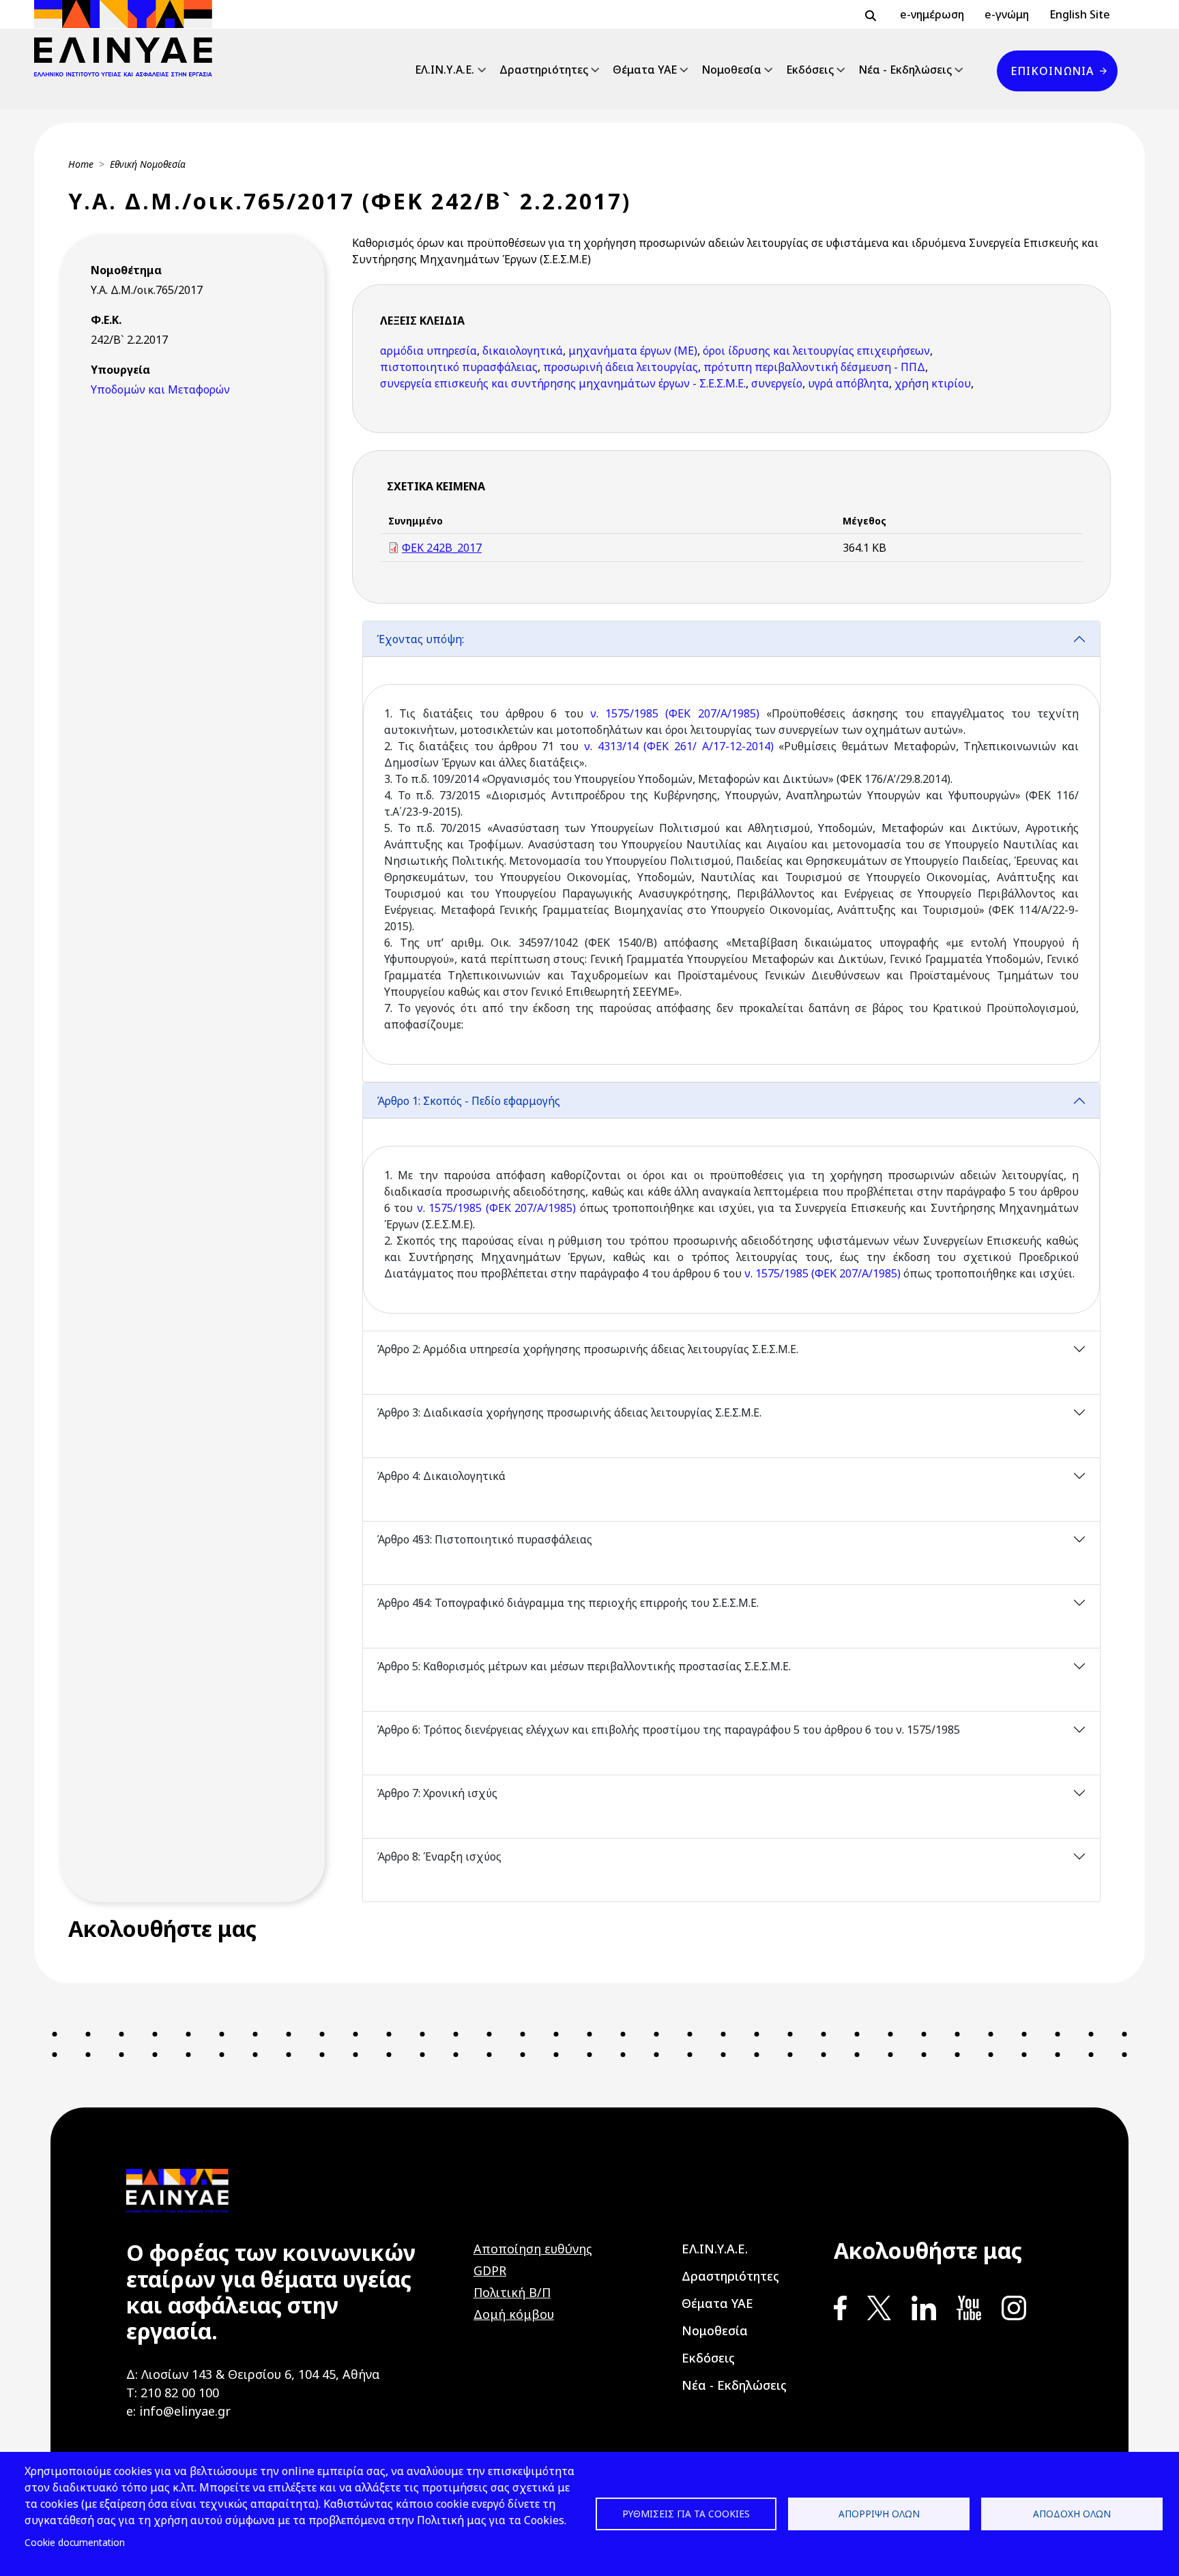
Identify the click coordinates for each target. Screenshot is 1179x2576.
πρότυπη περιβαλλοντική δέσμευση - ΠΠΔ (814, 367)
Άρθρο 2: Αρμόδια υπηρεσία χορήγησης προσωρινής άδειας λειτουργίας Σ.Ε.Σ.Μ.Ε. (587, 1349)
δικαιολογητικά (523, 351)
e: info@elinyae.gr (178, 2411)
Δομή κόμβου (514, 2314)
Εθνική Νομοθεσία (148, 164)
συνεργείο (777, 383)
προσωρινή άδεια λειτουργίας (621, 367)
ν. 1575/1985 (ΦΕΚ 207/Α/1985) (675, 713)
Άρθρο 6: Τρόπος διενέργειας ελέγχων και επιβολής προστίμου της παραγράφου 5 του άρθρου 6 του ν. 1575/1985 (668, 1730)
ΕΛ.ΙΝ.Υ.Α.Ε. (445, 70)
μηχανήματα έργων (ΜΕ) (633, 351)
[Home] (129, 38)
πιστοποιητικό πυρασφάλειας (459, 367)
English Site (1080, 14)
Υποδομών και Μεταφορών (160, 389)
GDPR (490, 2270)
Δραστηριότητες (544, 70)
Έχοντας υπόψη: (420, 639)
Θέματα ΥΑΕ (645, 70)
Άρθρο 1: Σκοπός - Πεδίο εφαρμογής (468, 1101)
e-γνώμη (1007, 14)
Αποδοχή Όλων (1072, 2514)
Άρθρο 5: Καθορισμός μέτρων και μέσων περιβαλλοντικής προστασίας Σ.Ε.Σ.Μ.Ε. (584, 1666)
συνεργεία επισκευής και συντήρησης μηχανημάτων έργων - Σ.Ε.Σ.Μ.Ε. (563, 383)
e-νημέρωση (932, 14)
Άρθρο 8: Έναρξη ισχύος (439, 1856)
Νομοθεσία (731, 70)
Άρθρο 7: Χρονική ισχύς (437, 1793)
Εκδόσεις (810, 70)
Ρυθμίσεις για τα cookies (686, 2514)
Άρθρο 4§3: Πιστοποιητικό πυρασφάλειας (484, 1539)
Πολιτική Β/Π (512, 2292)
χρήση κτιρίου (933, 383)
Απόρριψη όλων (879, 2514)
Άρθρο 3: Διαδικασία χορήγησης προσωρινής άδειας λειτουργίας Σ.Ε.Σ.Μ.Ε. (569, 1412)
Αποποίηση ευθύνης (533, 2249)
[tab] (731, 852)
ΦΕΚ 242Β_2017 (442, 548)
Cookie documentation (75, 2542)
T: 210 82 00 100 (173, 2393)
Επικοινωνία (1052, 71)
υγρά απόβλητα (848, 383)
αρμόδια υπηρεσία (428, 351)
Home (81, 164)
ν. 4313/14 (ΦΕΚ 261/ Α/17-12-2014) (679, 746)
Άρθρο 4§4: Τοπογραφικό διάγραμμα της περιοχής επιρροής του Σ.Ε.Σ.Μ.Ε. (568, 1603)
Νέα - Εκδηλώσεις (905, 70)
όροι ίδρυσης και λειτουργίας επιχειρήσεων (816, 351)
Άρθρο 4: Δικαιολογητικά (441, 1476)
